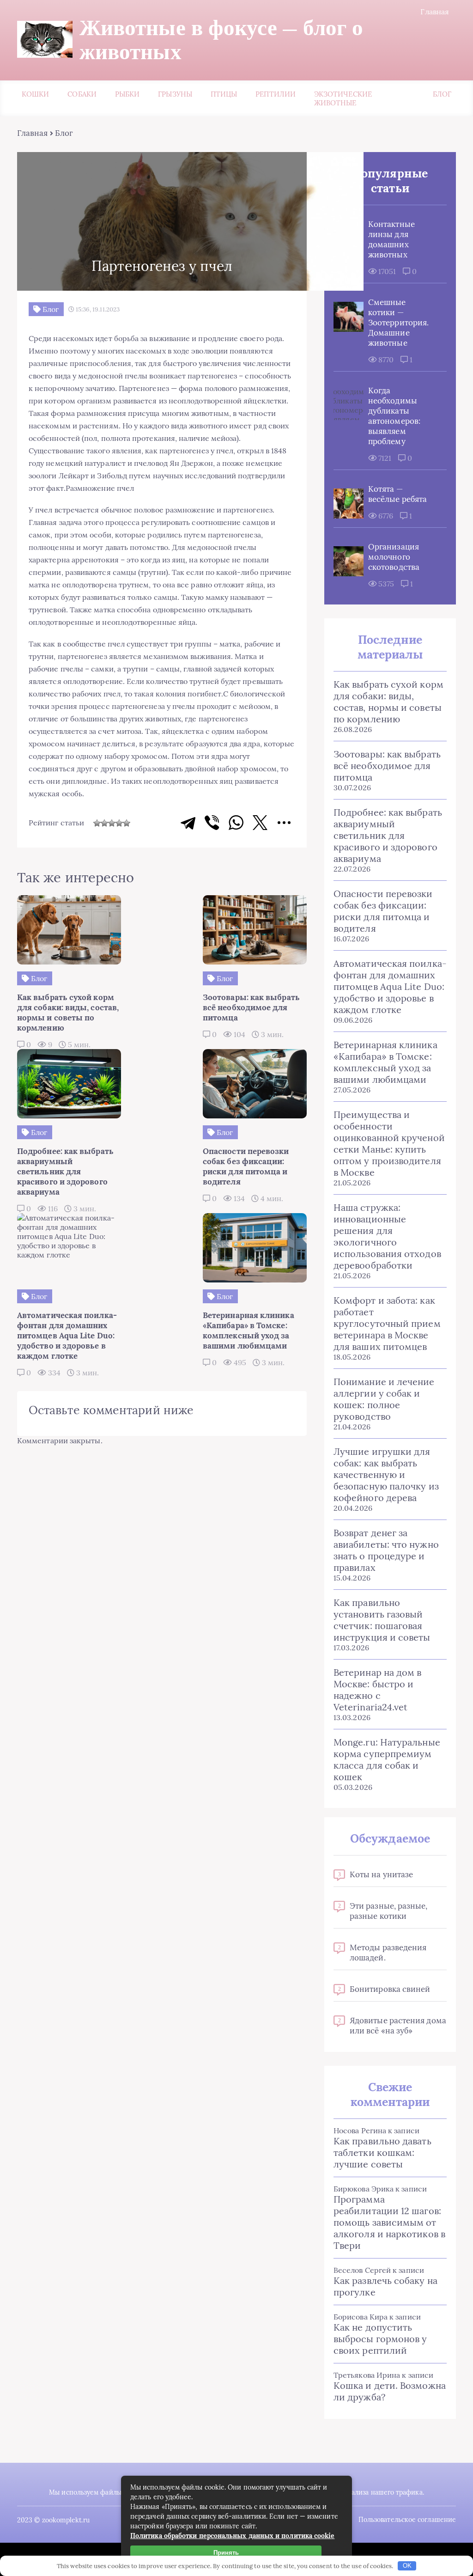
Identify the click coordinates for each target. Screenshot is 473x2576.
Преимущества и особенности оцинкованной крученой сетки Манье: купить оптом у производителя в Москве (389, 1143)
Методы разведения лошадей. (388, 1953)
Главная (435, 12)
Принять (226, 2553)
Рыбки (127, 94)
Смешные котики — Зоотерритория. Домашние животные (398, 323)
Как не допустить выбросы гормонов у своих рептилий (380, 2339)
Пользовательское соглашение (407, 2520)
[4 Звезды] (119, 823)
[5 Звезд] (127, 823)
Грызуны (175, 94)
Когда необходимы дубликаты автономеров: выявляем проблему (394, 416)
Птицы (224, 94)
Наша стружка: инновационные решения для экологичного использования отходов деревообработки (387, 1236)
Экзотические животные (343, 98)
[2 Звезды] (104, 823)
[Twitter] (260, 823)
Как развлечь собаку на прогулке (385, 2286)
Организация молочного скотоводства (394, 557)
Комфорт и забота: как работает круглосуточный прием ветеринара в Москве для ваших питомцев (387, 1323)
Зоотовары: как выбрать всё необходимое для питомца (387, 766)
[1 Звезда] (97, 823)
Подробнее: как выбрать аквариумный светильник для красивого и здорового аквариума (388, 835)
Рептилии (276, 94)
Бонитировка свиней (390, 1989)
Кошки (35, 94)
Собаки (82, 94)
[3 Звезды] (112, 823)
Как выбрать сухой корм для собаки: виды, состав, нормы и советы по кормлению (388, 702)
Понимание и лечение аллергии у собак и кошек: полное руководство (384, 1399)
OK (407, 2566)
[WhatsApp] (236, 823)
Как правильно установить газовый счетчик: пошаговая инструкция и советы (382, 1620)
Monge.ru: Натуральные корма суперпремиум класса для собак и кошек (387, 1759)
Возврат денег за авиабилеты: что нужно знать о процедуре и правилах (386, 1550)
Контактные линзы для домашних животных (391, 239)
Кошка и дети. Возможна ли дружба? (390, 2391)
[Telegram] (188, 823)
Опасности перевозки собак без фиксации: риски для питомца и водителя (383, 911)
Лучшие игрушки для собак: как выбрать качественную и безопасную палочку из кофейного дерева (386, 1474)
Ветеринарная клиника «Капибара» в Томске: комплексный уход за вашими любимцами (385, 1062)
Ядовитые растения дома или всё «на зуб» (398, 2026)
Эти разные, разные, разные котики (389, 1911)
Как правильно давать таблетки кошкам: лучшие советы (382, 2152)
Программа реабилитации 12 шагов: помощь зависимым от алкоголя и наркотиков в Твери (389, 2222)
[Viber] (212, 823)
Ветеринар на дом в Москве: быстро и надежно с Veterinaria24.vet (377, 1690)
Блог (442, 94)
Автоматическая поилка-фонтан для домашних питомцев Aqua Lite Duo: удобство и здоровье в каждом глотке (390, 986)
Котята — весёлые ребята (397, 494)
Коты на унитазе (381, 1874)
